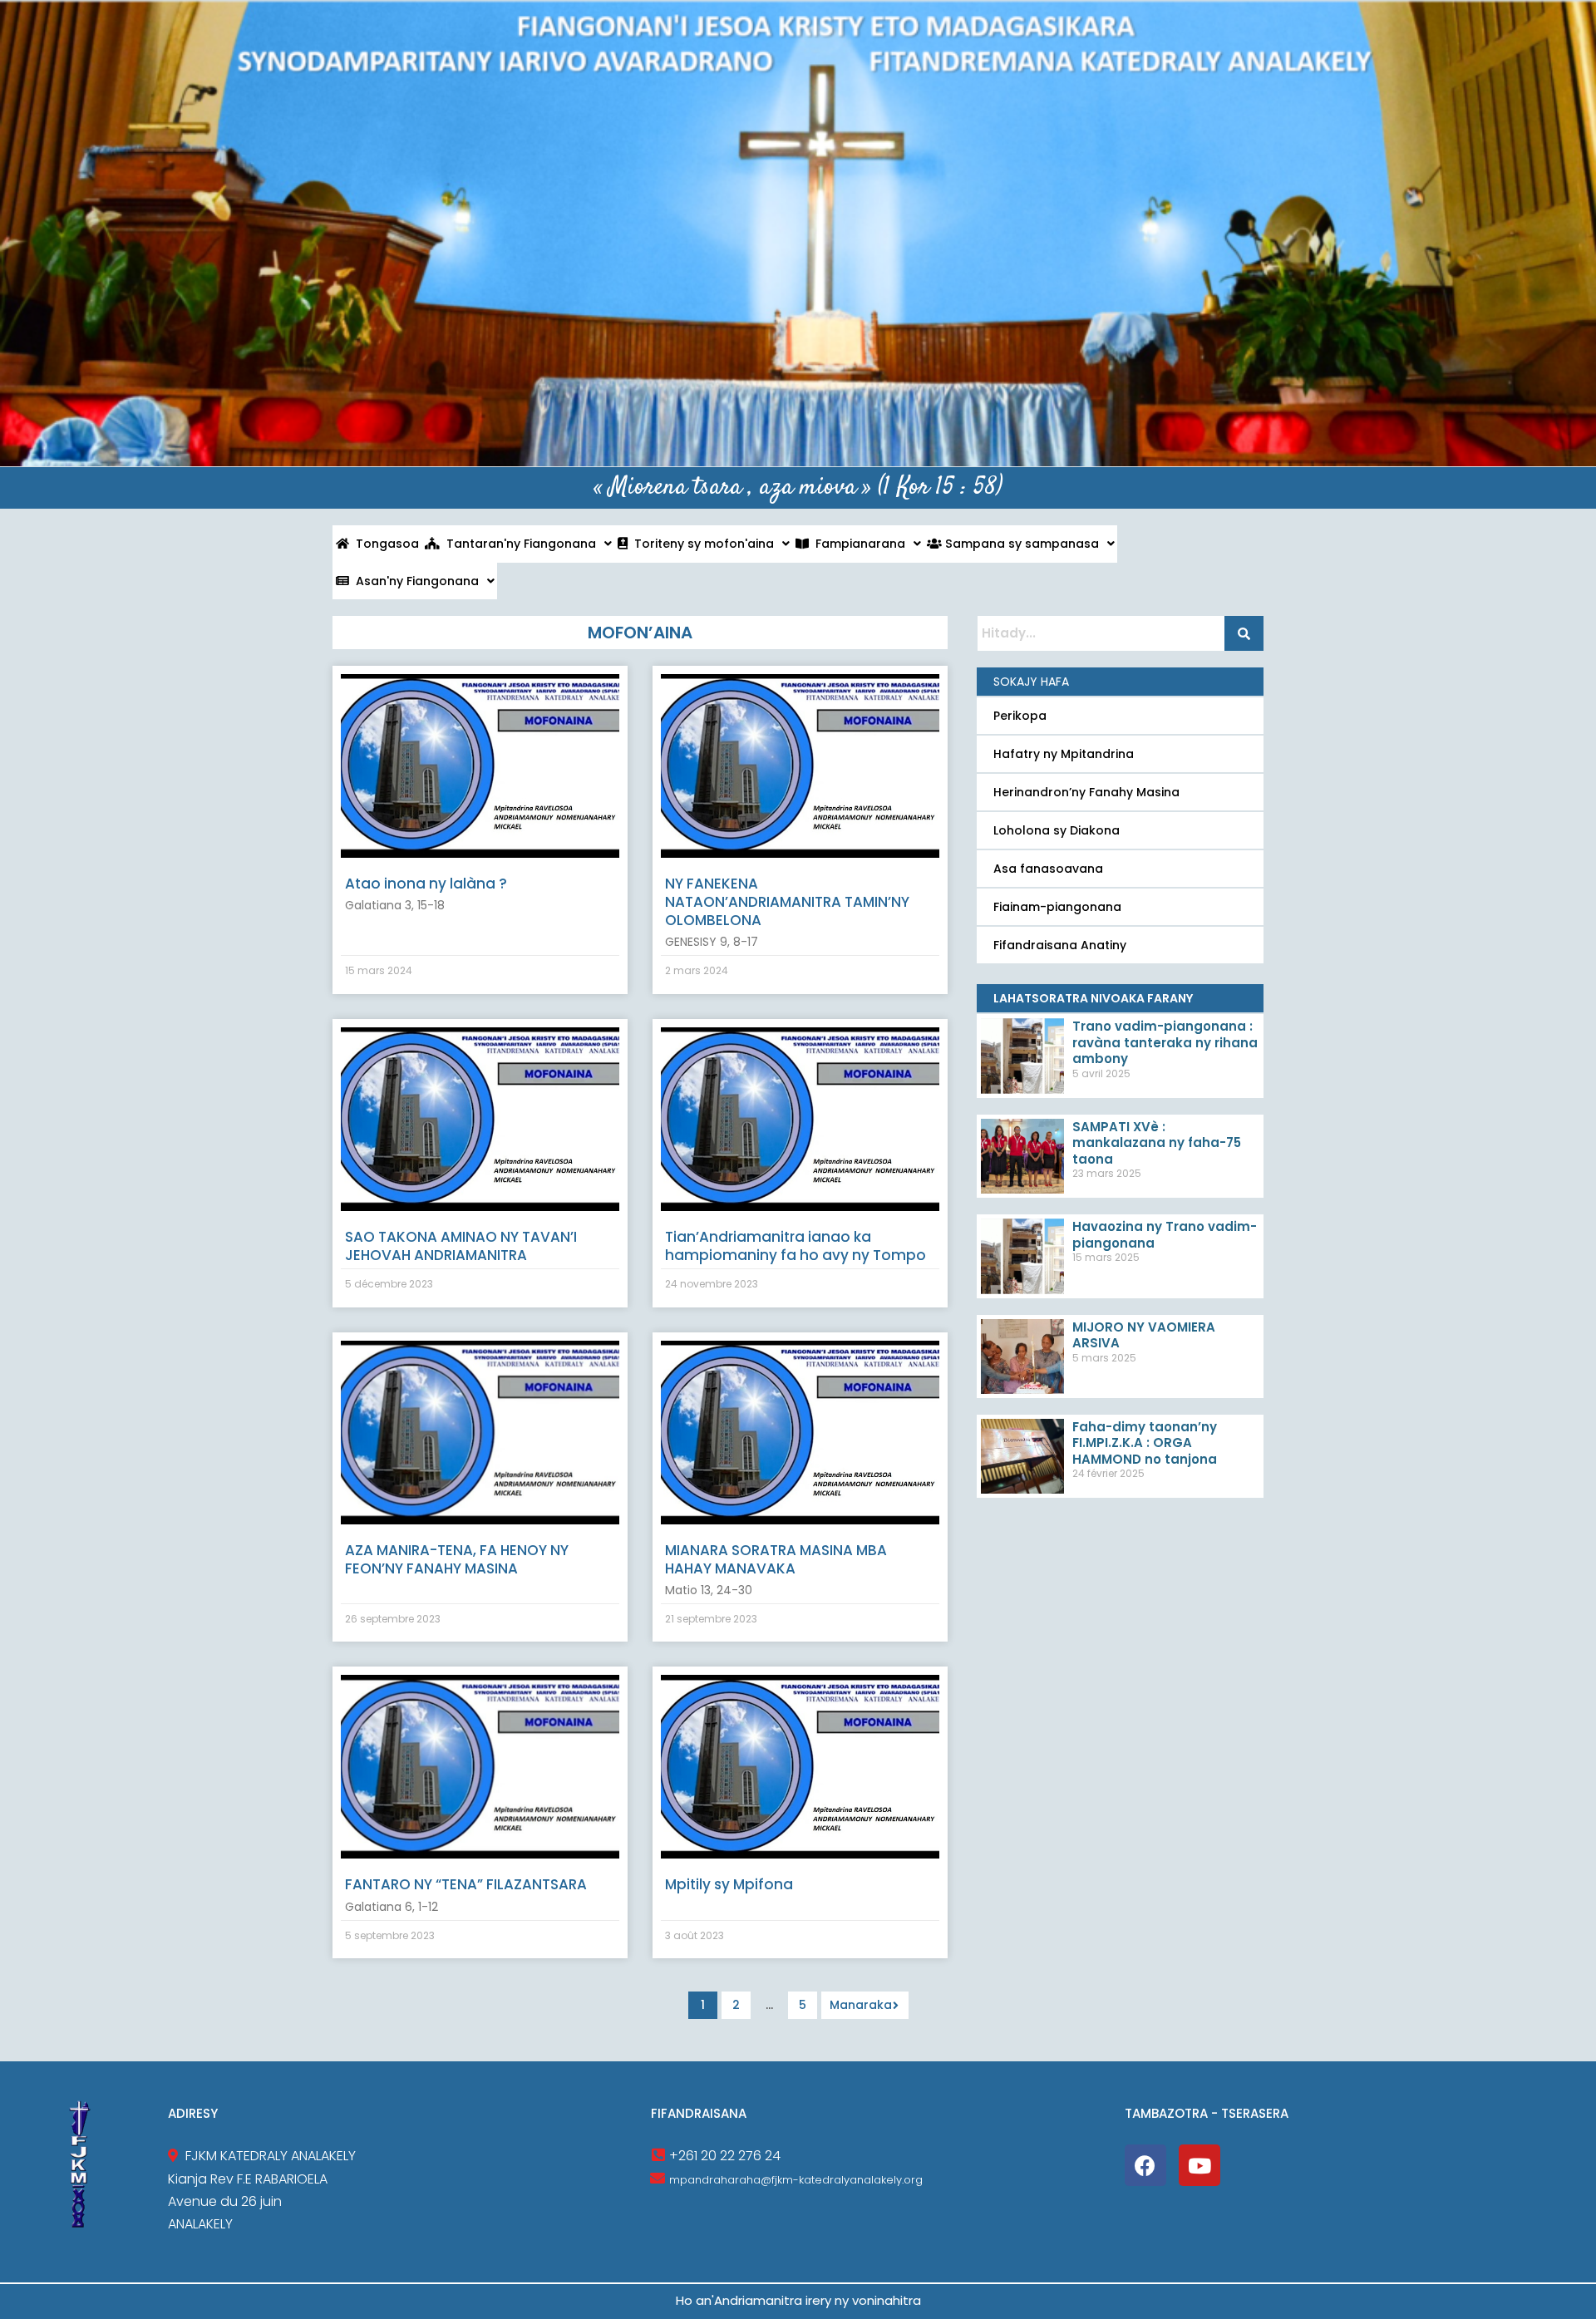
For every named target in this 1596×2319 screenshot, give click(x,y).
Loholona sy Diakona (1057, 830)
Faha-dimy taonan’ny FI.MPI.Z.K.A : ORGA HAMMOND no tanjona (1145, 1443)
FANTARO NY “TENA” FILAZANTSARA (466, 1884)
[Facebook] (1145, 2165)
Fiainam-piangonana (1057, 907)
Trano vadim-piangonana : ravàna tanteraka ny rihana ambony (1165, 1042)
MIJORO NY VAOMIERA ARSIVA (1144, 1335)
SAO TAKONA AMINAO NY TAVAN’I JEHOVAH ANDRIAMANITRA (461, 1246)
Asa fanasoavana (1048, 869)
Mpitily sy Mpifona (729, 1884)
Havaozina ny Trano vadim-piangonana (1165, 1235)
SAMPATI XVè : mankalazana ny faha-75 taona (1157, 1143)
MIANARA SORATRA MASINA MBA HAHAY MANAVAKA (776, 1559)
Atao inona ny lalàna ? (426, 884)
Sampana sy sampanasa (1020, 544)
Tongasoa (384, 544)
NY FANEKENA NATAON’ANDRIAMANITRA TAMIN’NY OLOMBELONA (787, 902)
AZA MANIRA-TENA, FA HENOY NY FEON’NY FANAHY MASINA (457, 1559)
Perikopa (1020, 716)
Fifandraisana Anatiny (1060, 945)
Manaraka (861, 2005)
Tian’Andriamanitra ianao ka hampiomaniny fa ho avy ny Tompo (796, 1246)
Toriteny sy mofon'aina (701, 544)
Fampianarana (857, 544)
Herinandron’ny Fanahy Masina (1086, 792)
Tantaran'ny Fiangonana (518, 544)
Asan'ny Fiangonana (414, 581)
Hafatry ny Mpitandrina (1064, 754)
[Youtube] (1199, 2165)
